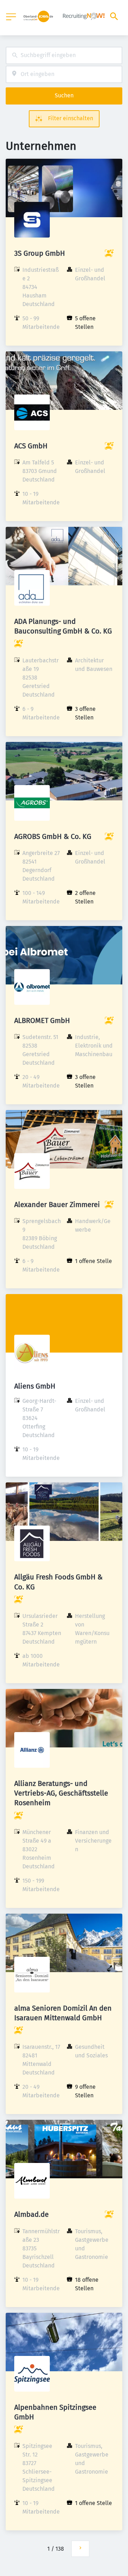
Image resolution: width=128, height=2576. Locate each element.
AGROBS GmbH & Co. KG (53, 836)
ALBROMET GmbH (42, 1020)
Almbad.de (31, 2214)
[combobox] (64, 55)
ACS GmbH (31, 446)
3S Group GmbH (40, 253)
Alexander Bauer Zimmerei (57, 1205)
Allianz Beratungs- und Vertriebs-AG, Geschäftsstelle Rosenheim (61, 1793)
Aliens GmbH (35, 1386)
